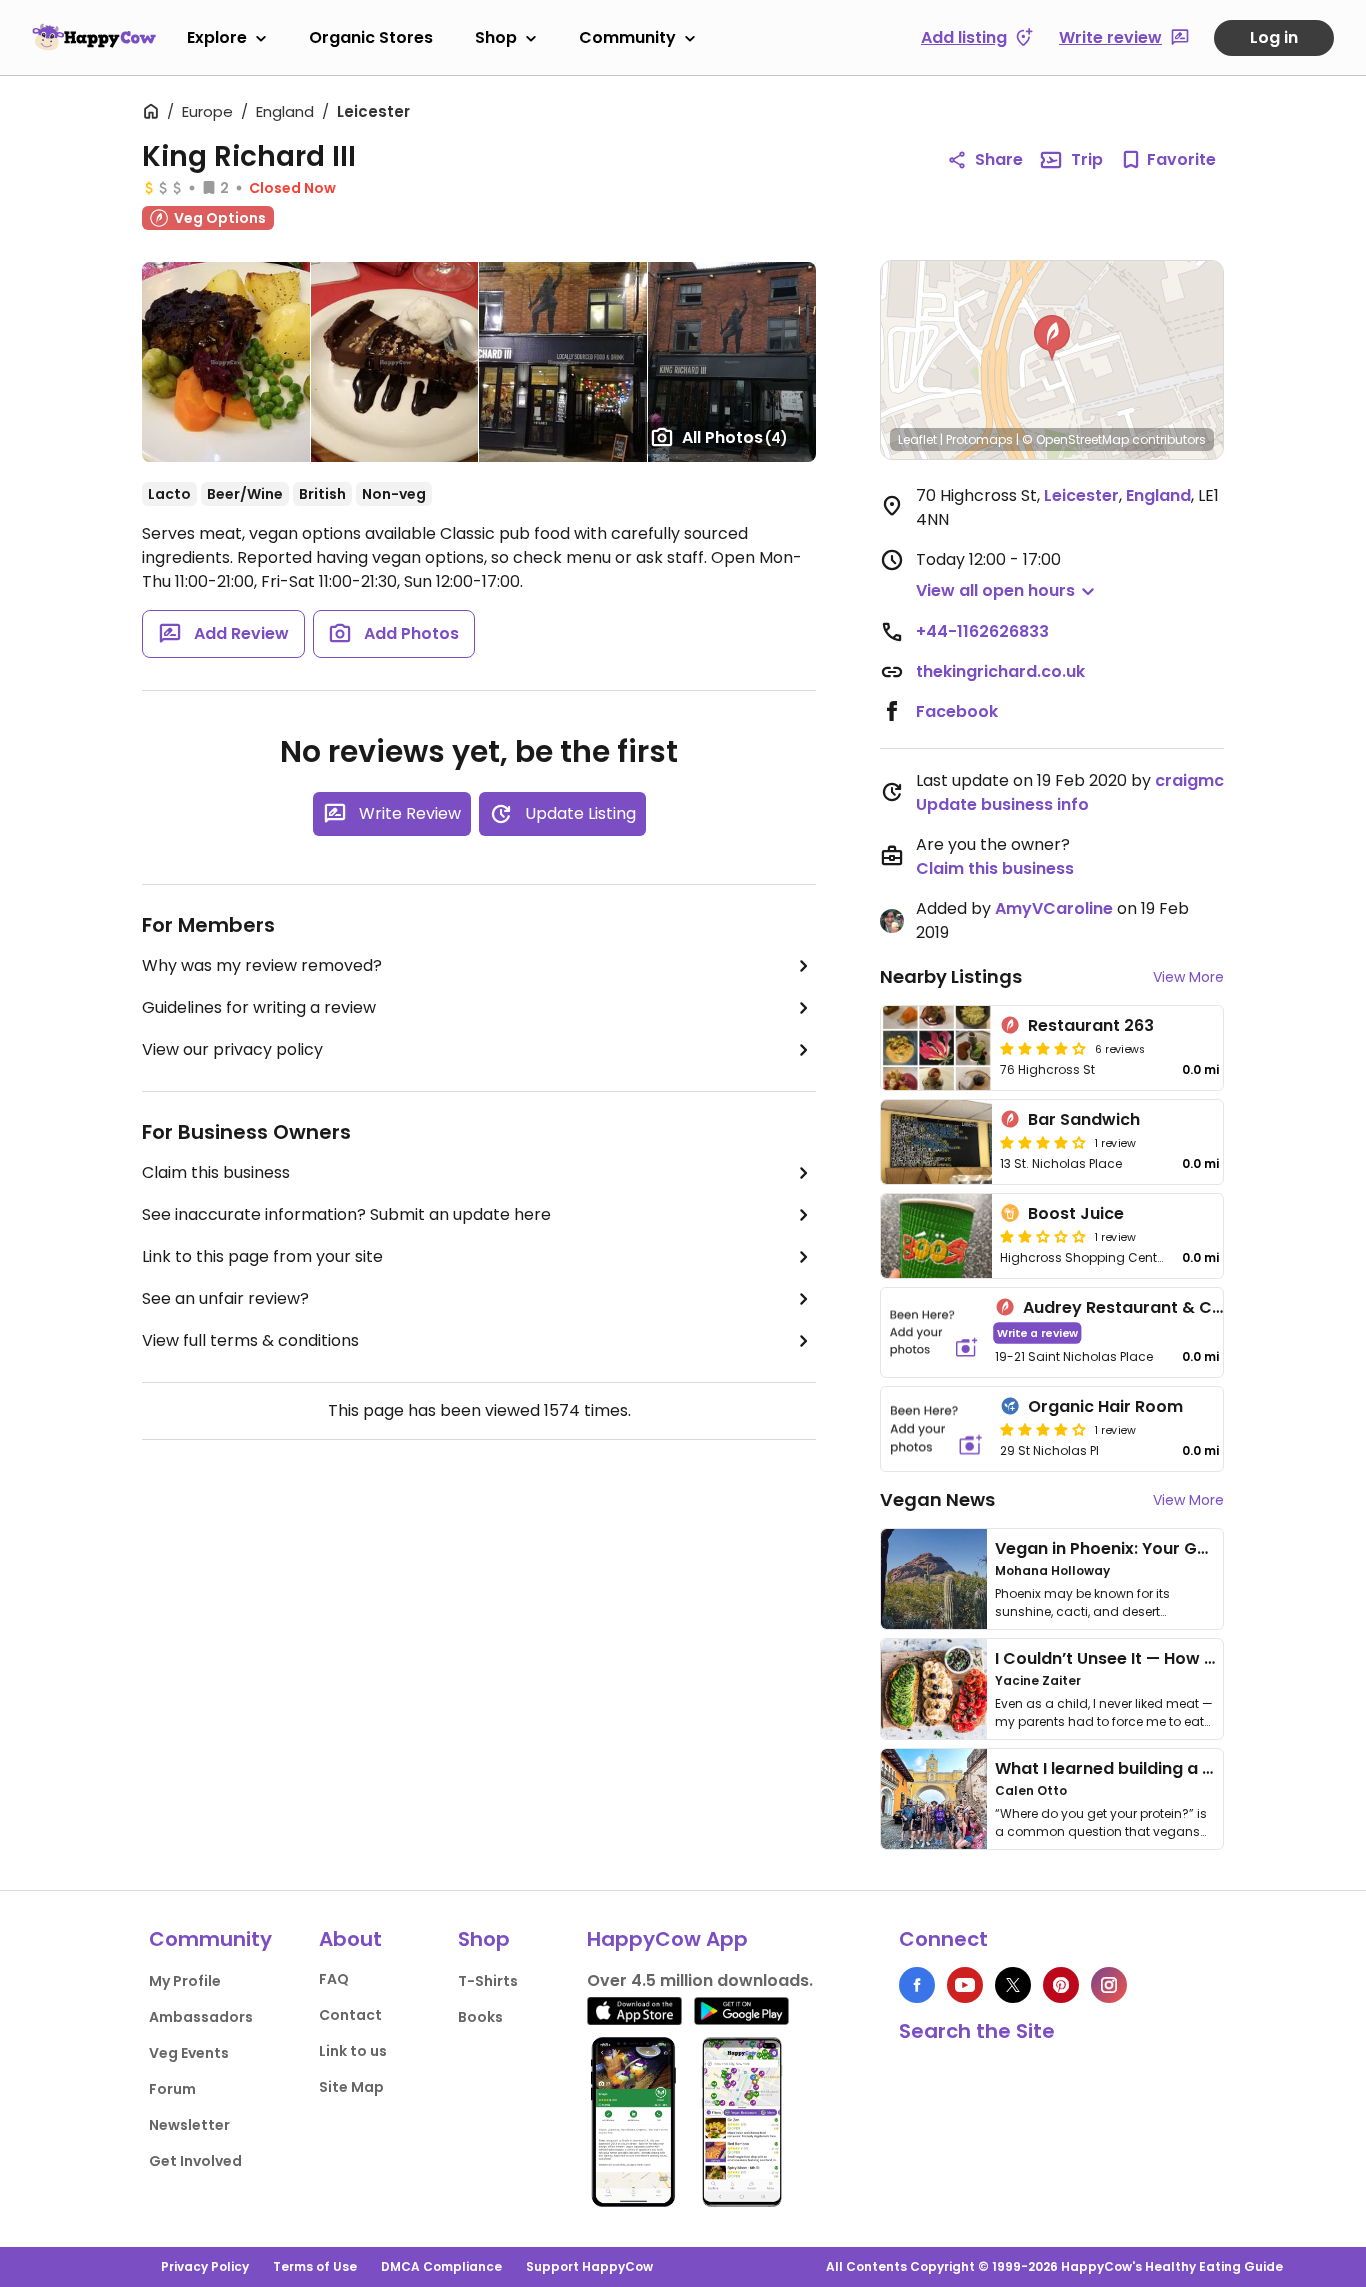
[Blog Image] (934, 1579)
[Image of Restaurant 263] (936, 1048)
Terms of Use (315, 2266)
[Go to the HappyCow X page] (1013, 1985)
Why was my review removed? (262, 965)
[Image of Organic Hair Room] (936, 1429)
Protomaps (979, 439)
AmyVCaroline (1054, 908)
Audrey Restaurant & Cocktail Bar (1161, 1307)
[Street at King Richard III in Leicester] (562, 362)
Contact (350, 2015)
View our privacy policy (232, 1049)
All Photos (735, 437)
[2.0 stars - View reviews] (1043, 1236)
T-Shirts (488, 1981)
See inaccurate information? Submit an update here (346, 1214)
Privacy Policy (205, 2266)
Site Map (351, 2087)
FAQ (334, 1979)
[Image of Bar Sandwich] (936, 1142)
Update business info (1002, 804)
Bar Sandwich (1084, 1119)
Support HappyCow (589, 2266)
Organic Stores (371, 37)
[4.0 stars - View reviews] (1043, 1429)
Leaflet (917, 439)
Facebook (957, 711)
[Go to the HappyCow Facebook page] (917, 1985)
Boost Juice (1076, 1213)
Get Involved (195, 2161)
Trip (1087, 159)
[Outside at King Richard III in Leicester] (732, 362)
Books (480, 2017)
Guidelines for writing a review (259, 1007)
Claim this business (216, 1172)
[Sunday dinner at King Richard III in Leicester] (226, 362)
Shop (496, 37)
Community (627, 37)
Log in (1274, 37)
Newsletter (189, 2125)
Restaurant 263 (1091, 1025)
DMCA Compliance (441, 2266)
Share (999, 159)
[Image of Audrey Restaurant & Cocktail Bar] (934, 1332)
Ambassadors (201, 2017)
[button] (1052, 338)
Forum (172, 2089)
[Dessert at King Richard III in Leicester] (394, 362)
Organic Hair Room (1105, 1406)
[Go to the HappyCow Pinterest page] (1061, 1985)
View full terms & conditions (250, 1340)
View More (1188, 977)
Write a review (1037, 1332)
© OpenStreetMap (1075, 439)
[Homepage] (94, 37)
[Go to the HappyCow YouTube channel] (965, 1985)
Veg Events (189, 2053)
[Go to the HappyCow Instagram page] (1109, 1985)
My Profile (185, 1981)
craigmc (1189, 780)
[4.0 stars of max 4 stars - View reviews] (1043, 1048)
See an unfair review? (225, 1298)
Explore (217, 37)
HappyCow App (667, 1939)
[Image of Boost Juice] (936, 1236)
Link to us (353, 2051)
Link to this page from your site (262, 1256)
